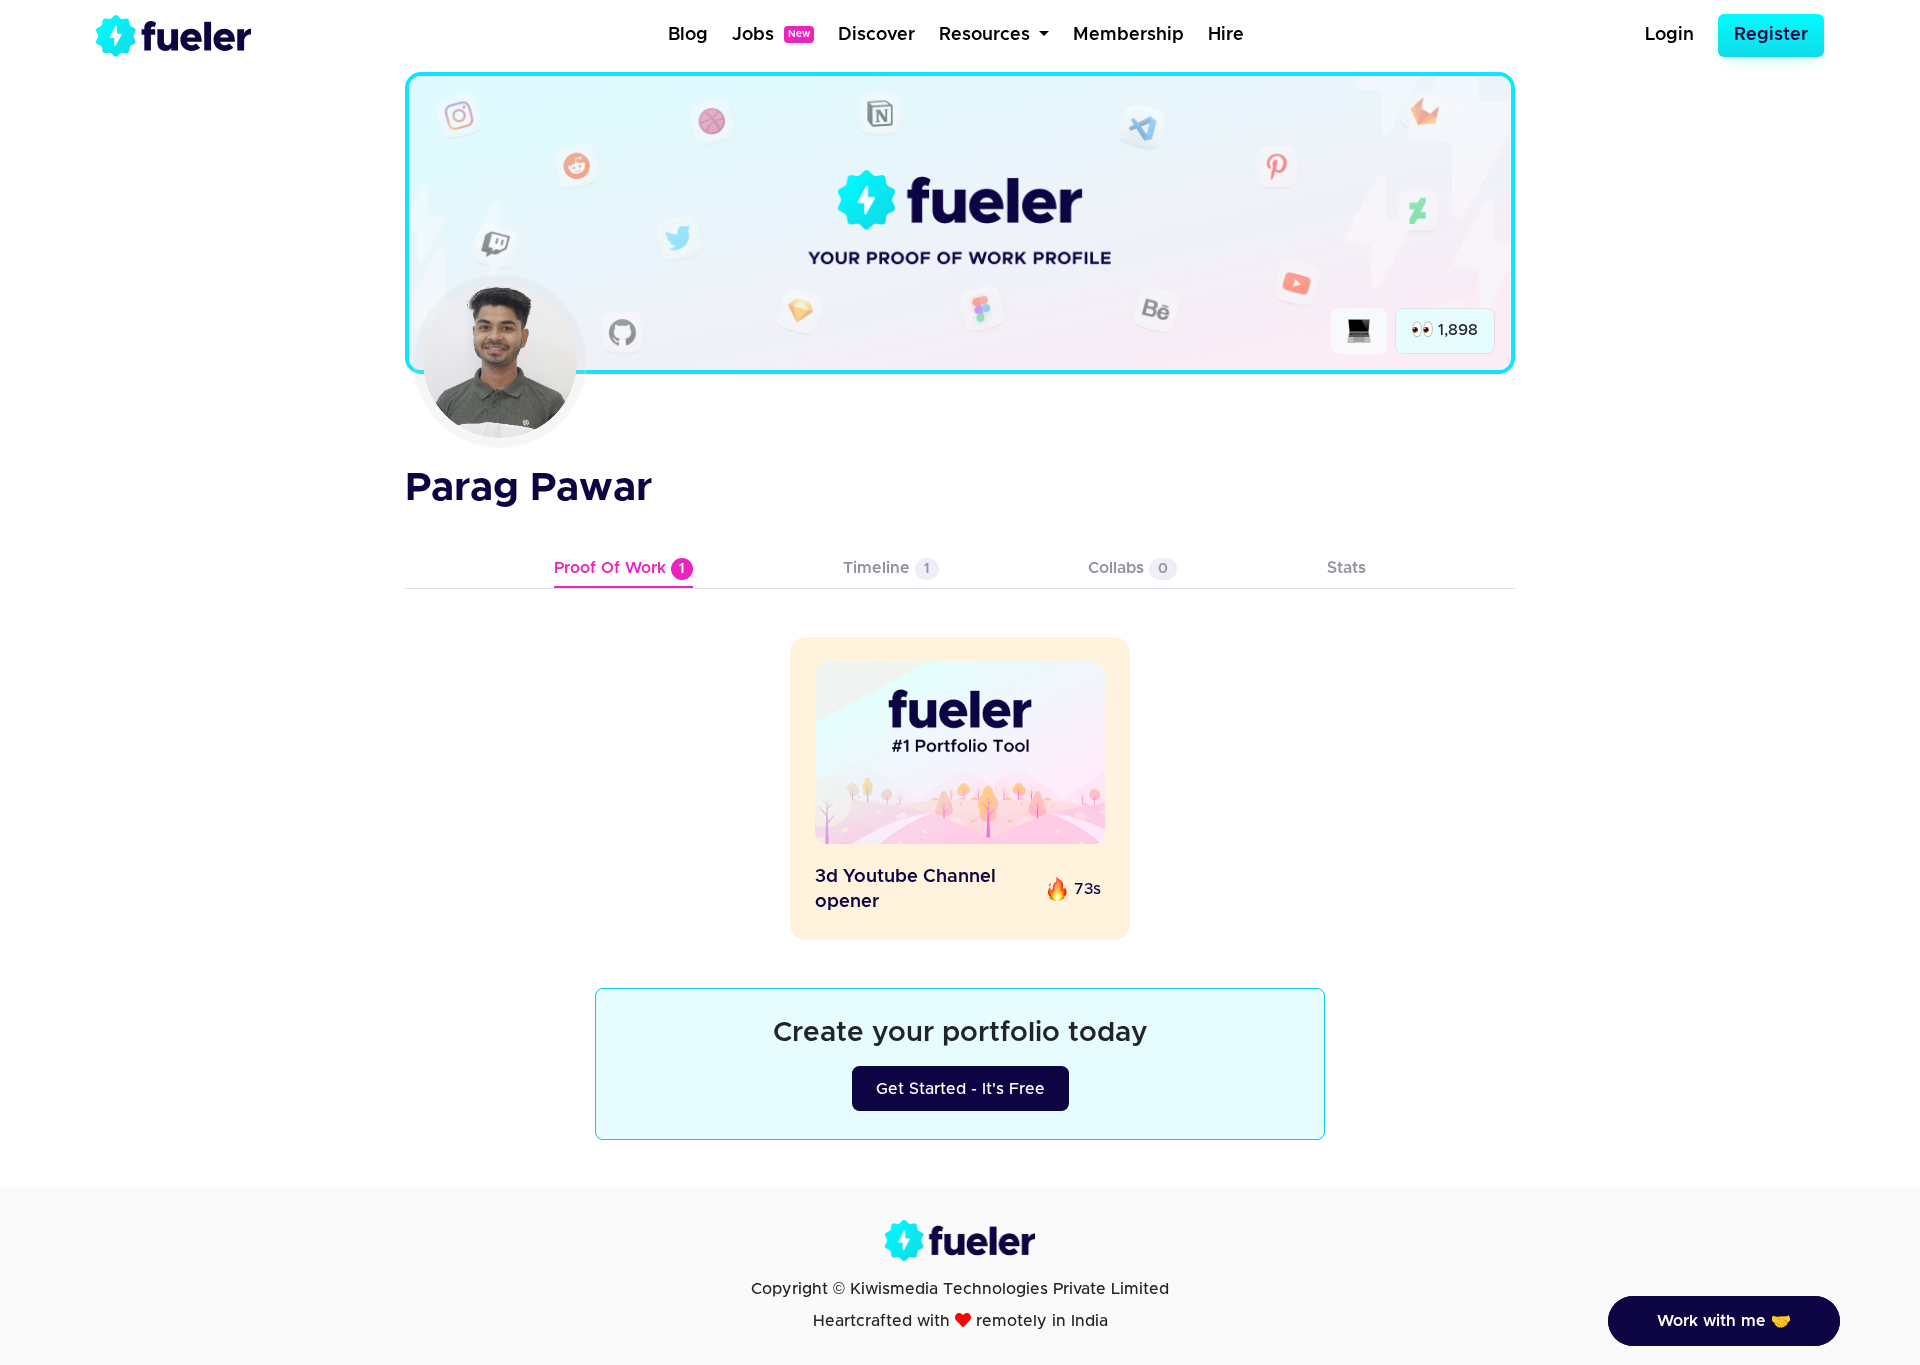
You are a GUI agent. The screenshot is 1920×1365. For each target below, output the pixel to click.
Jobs (771, 35)
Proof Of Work (619, 568)
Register (1771, 35)
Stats (1346, 568)
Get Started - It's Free (960, 1089)
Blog (688, 35)
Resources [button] (987, 35)
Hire (1226, 35)
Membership (1128, 35)
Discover (876, 35)
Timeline (886, 568)
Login (1669, 35)
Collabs (1128, 568)
